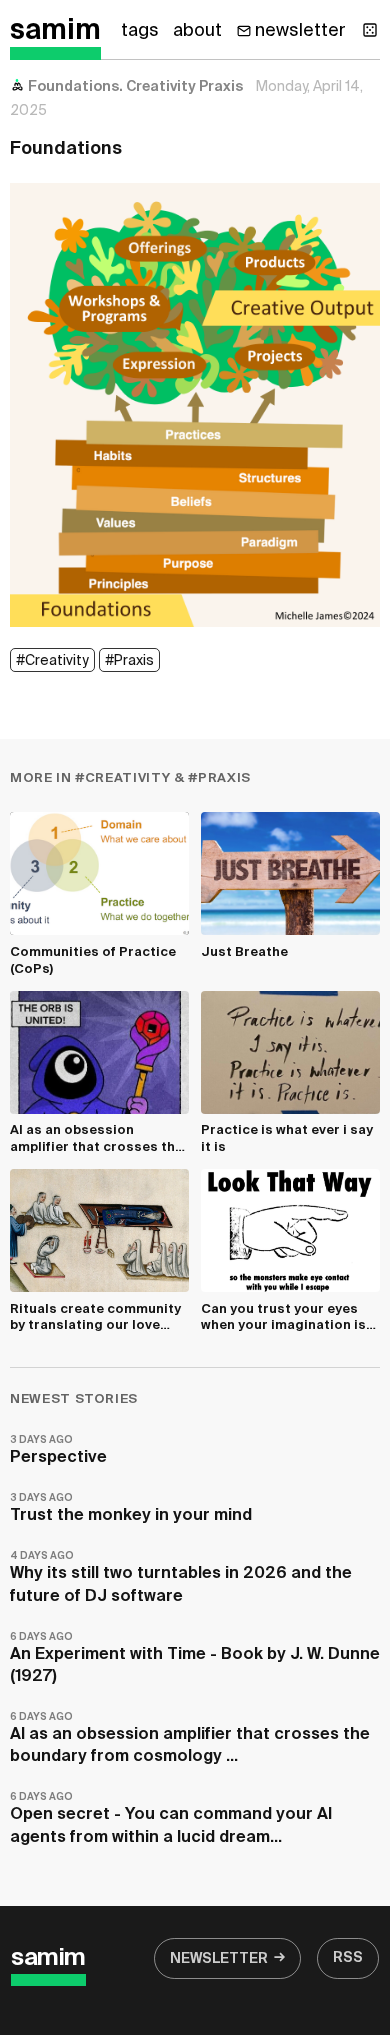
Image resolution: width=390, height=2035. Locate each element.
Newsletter (219, 1959)
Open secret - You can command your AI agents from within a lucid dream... (171, 1818)
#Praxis (129, 661)
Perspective (58, 1450)
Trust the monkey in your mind (131, 1508)
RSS (348, 1958)
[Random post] (370, 30)
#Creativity (52, 661)
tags (140, 31)
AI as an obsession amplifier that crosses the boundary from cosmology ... (190, 1738)
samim (55, 31)
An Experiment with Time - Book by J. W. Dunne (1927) (195, 1658)
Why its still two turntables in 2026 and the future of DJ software (181, 1577)
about (197, 31)
